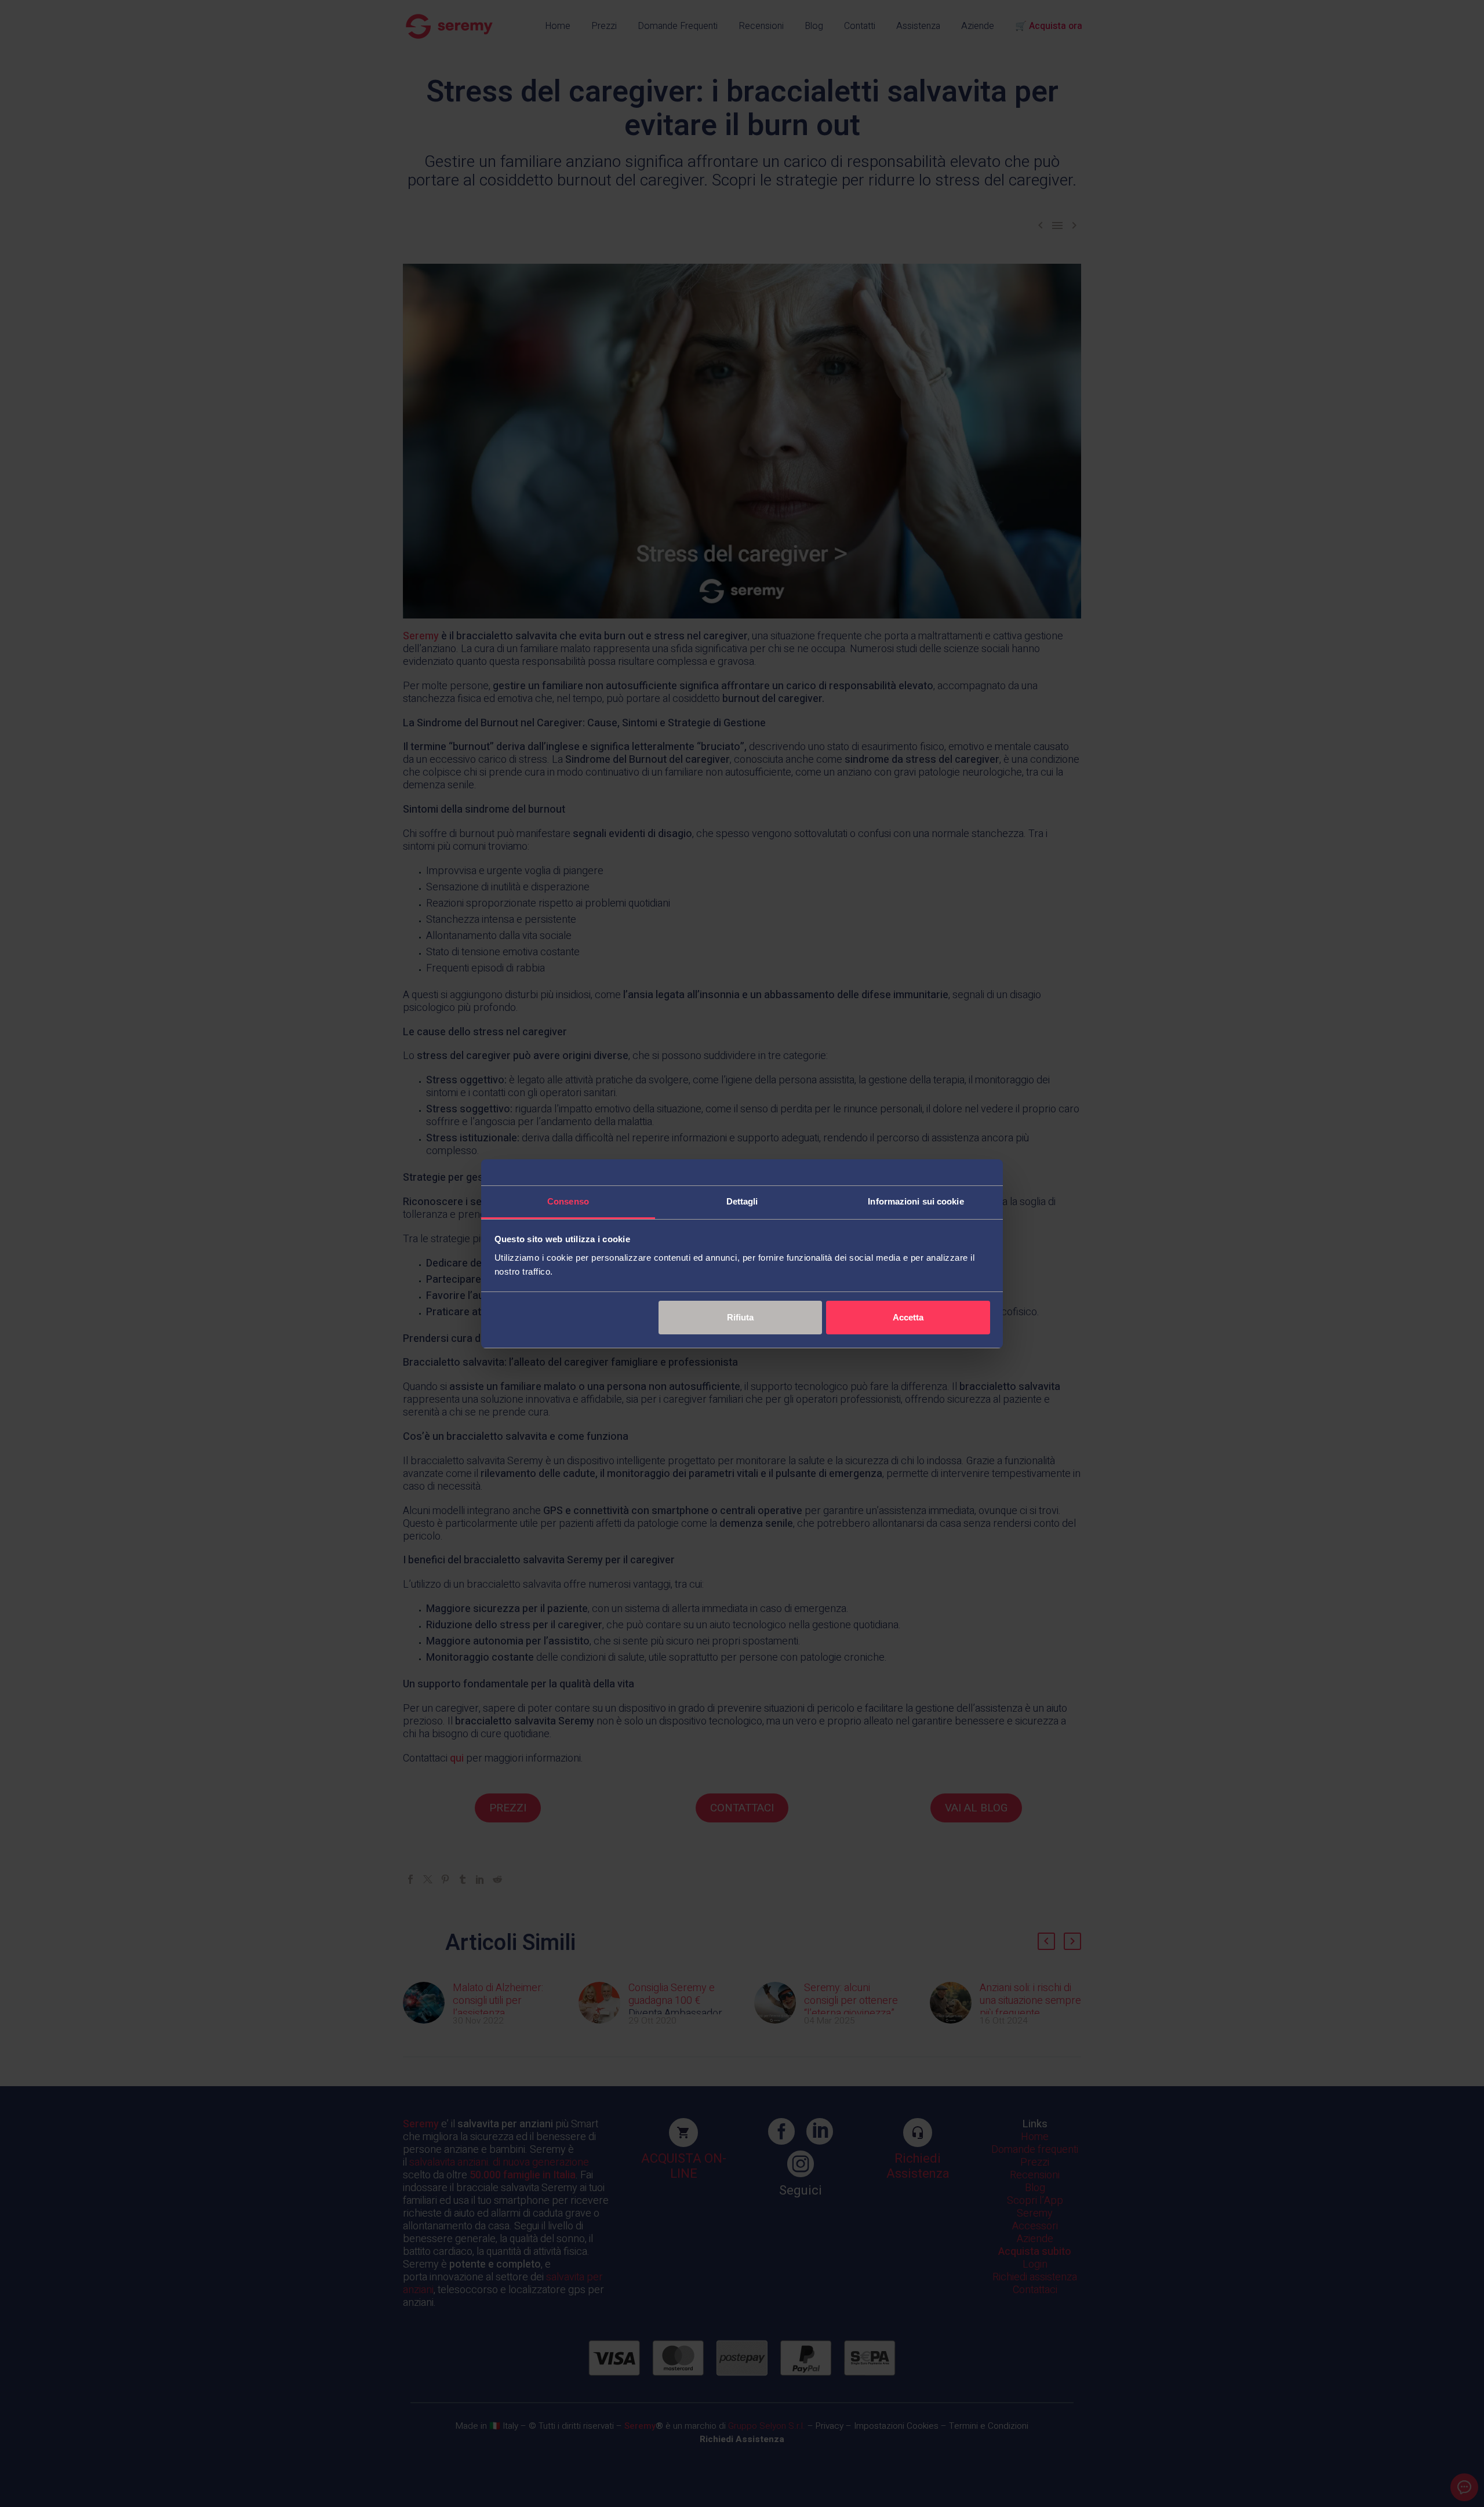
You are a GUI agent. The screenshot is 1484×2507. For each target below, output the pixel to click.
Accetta (908, 1317)
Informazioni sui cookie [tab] (916, 1201)
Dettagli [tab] (742, 1201)
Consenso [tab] (568, 1201)
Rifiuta (740, 1317)
